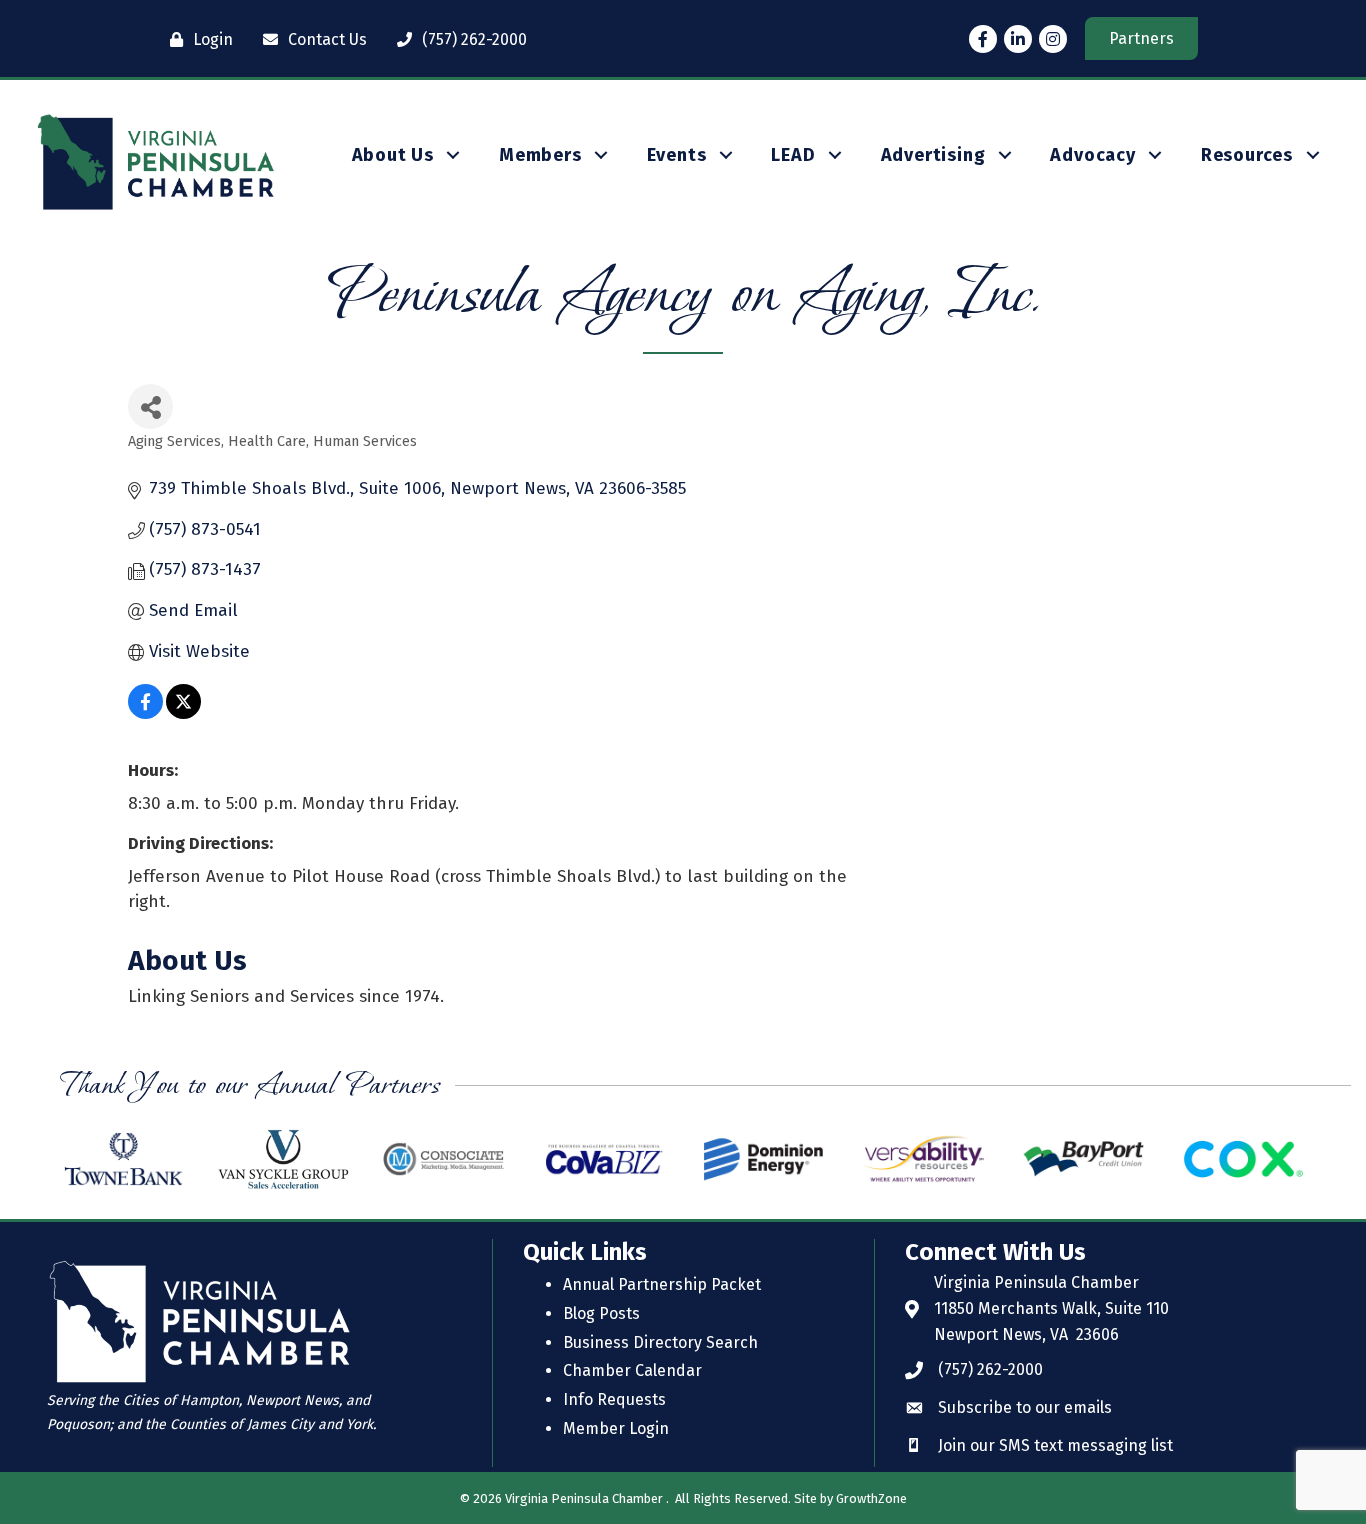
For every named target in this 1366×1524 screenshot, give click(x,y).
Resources (1247, 155)
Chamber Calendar (632, 1370)
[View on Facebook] (145, 713)
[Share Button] (150, 406)
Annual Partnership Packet (662, 1284)
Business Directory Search (660, 1342)
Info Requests (614, 1399)
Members (540, 155)
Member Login (616, 1428)
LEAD (793, 155)
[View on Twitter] (183, 713)
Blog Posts (601, 1313)
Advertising (933, 155)
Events (677, 155)
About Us (393, 155)
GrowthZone (871, 1498)
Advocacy (1092, 155)
